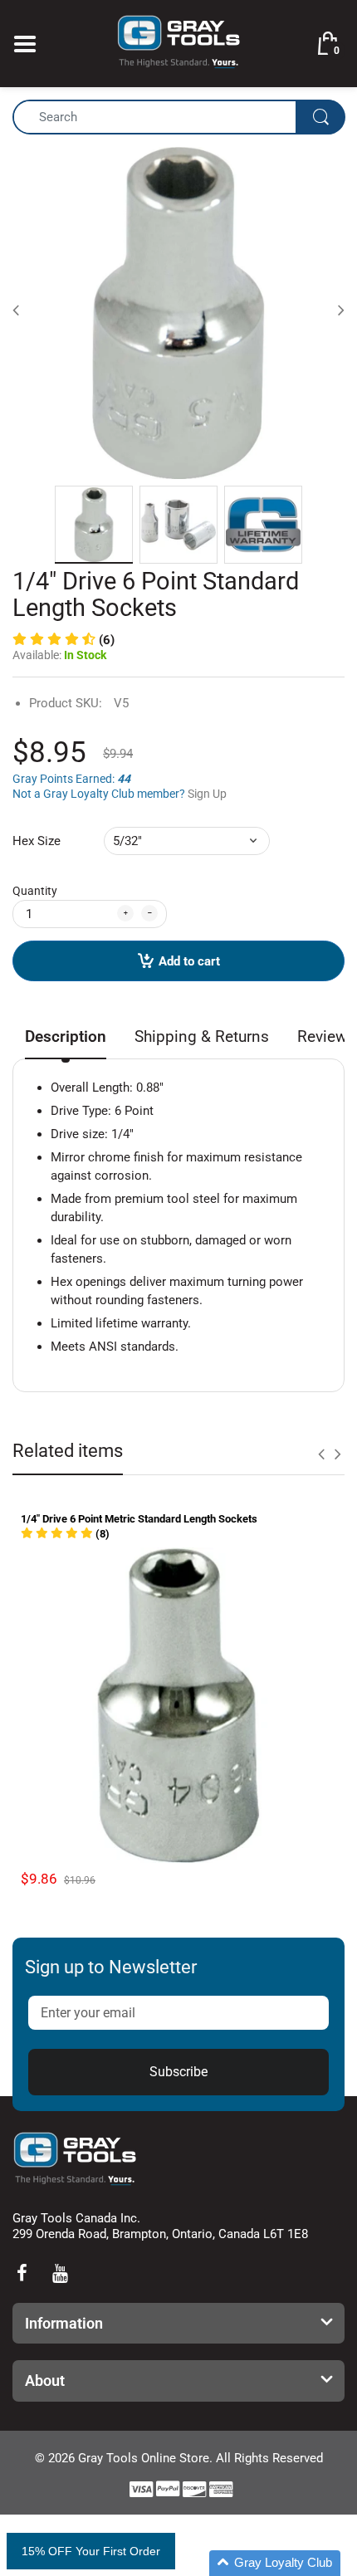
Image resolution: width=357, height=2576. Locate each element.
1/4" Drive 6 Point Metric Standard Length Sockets (139, 1519)
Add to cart (189, 961)
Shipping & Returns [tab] (202, 1036)
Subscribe (178, 2072)
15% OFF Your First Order (91, 2551)
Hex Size (37, 841)
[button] (64, 640)
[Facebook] (22, 2273)
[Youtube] (60, 2273)
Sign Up (207, 794)
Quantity (35, 891)
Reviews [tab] (326, 1036)
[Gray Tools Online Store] (178, 42)
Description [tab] (66, 1036)
